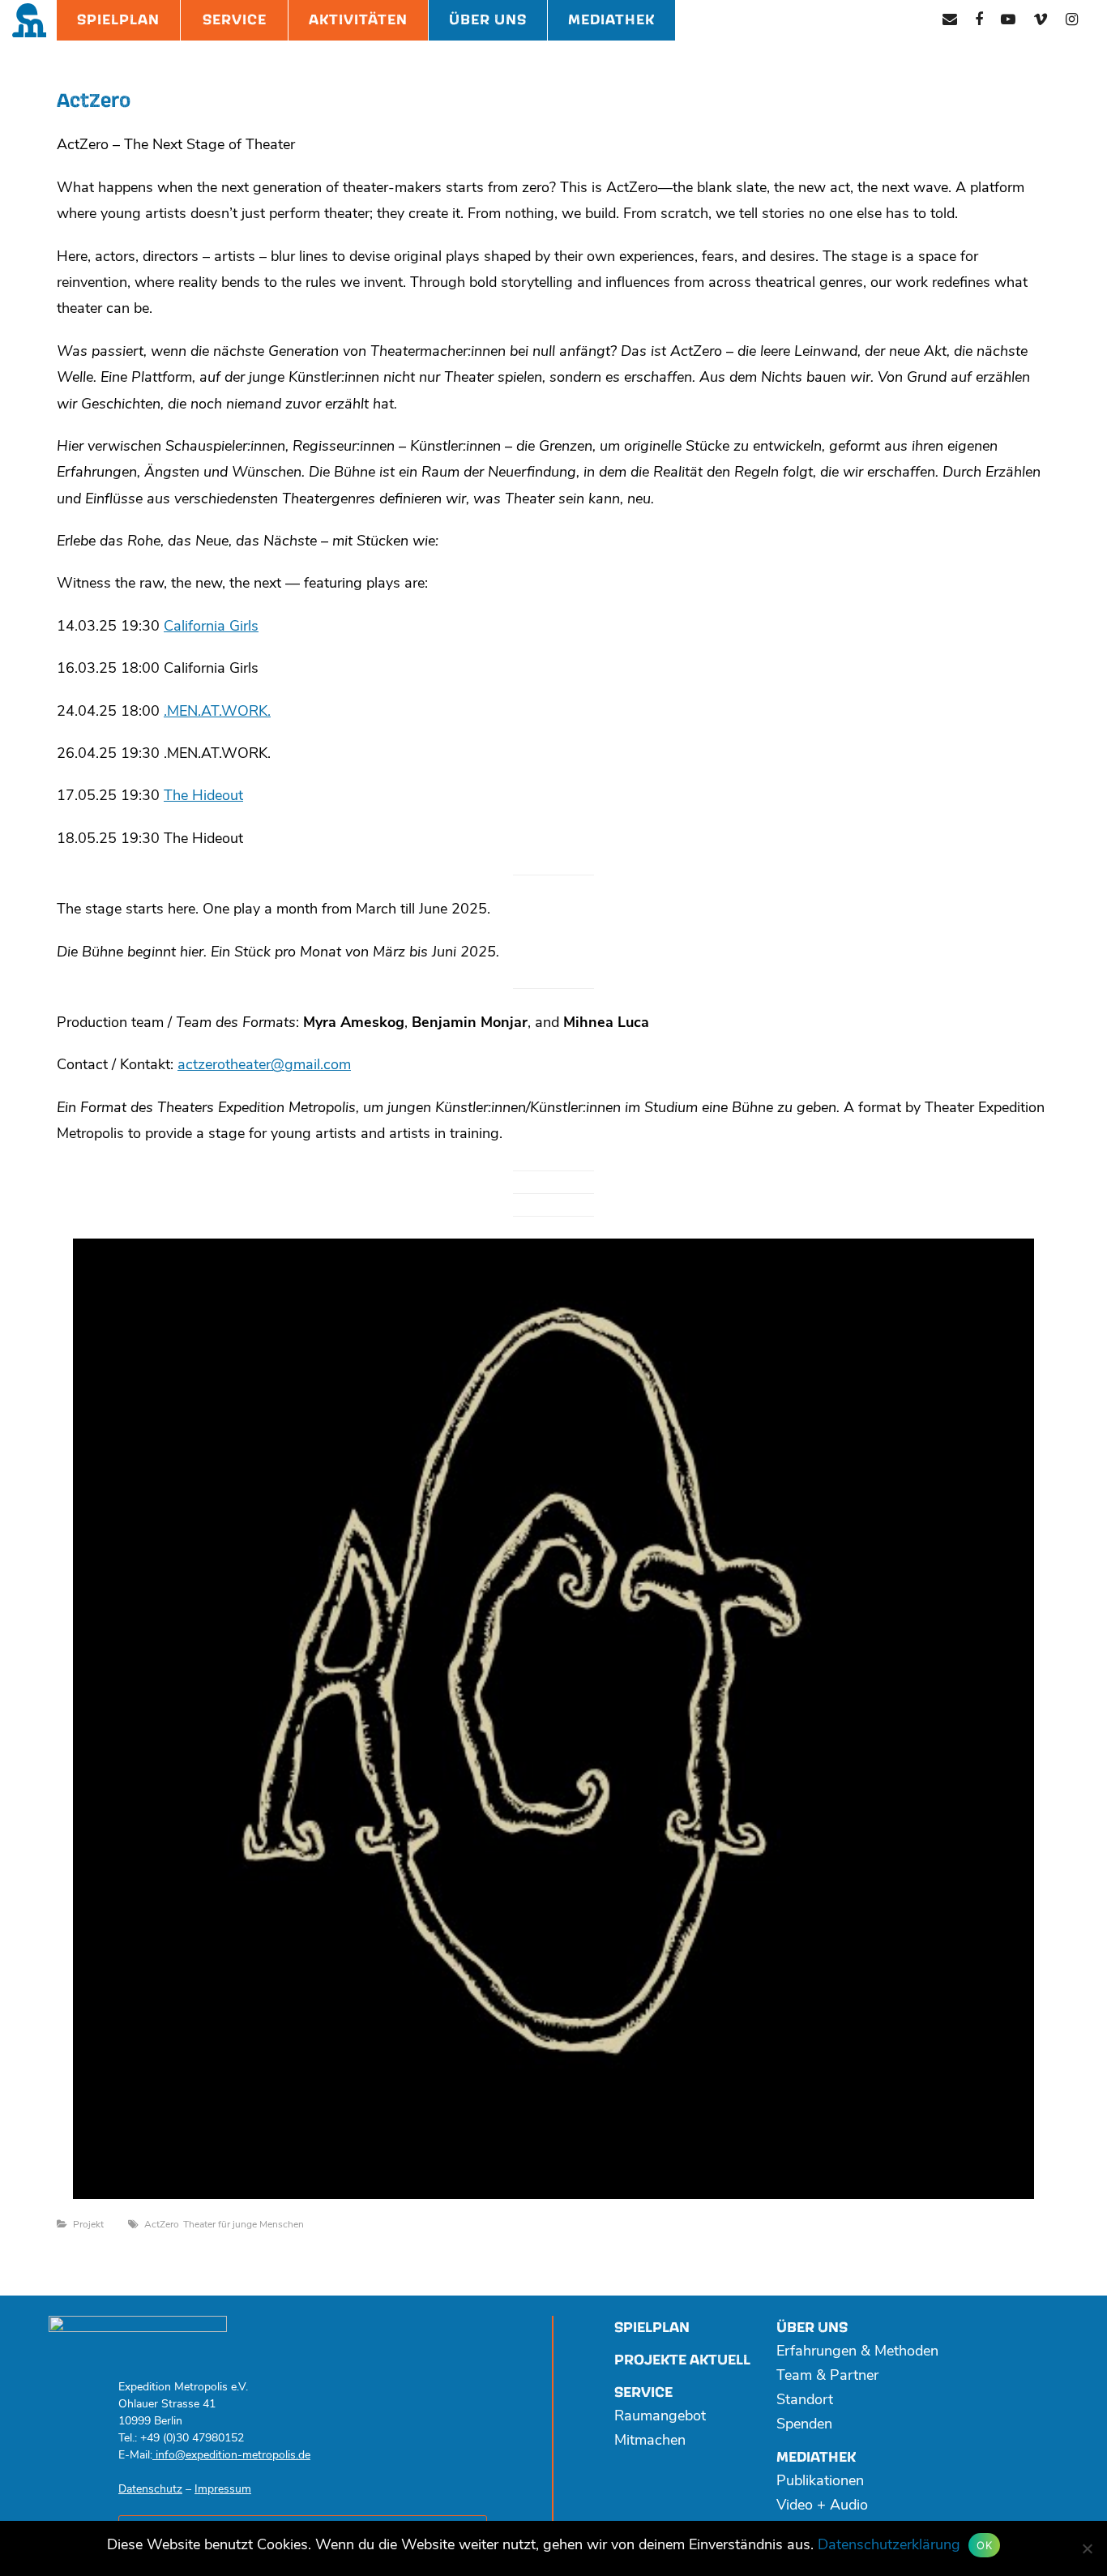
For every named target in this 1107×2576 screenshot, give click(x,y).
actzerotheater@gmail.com (264, 1066)
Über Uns (488, 20)
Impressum (223, 2490)
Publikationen (820, 2482)
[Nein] (1087, 2548)
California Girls (211, 627)
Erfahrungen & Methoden (857, 2352)
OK (984, 2545)
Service (235, 20)
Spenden (804, 2425)
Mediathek (611, 20)
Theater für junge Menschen (244, 2225)
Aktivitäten (358, 20)
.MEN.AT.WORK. (217, 712)
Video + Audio (822, 2506)
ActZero (162, 2225)
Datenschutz (150, 2490)
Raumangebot (660, 2417)
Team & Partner (827, 2377)
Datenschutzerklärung (889, 2546)
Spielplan (118, 20)
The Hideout (203, 797)
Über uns (812, 2328)
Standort (805, 2401)
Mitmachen (650, 2441)
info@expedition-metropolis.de (231, 2456)
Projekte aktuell (682, 2360)
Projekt (88, 2225)
